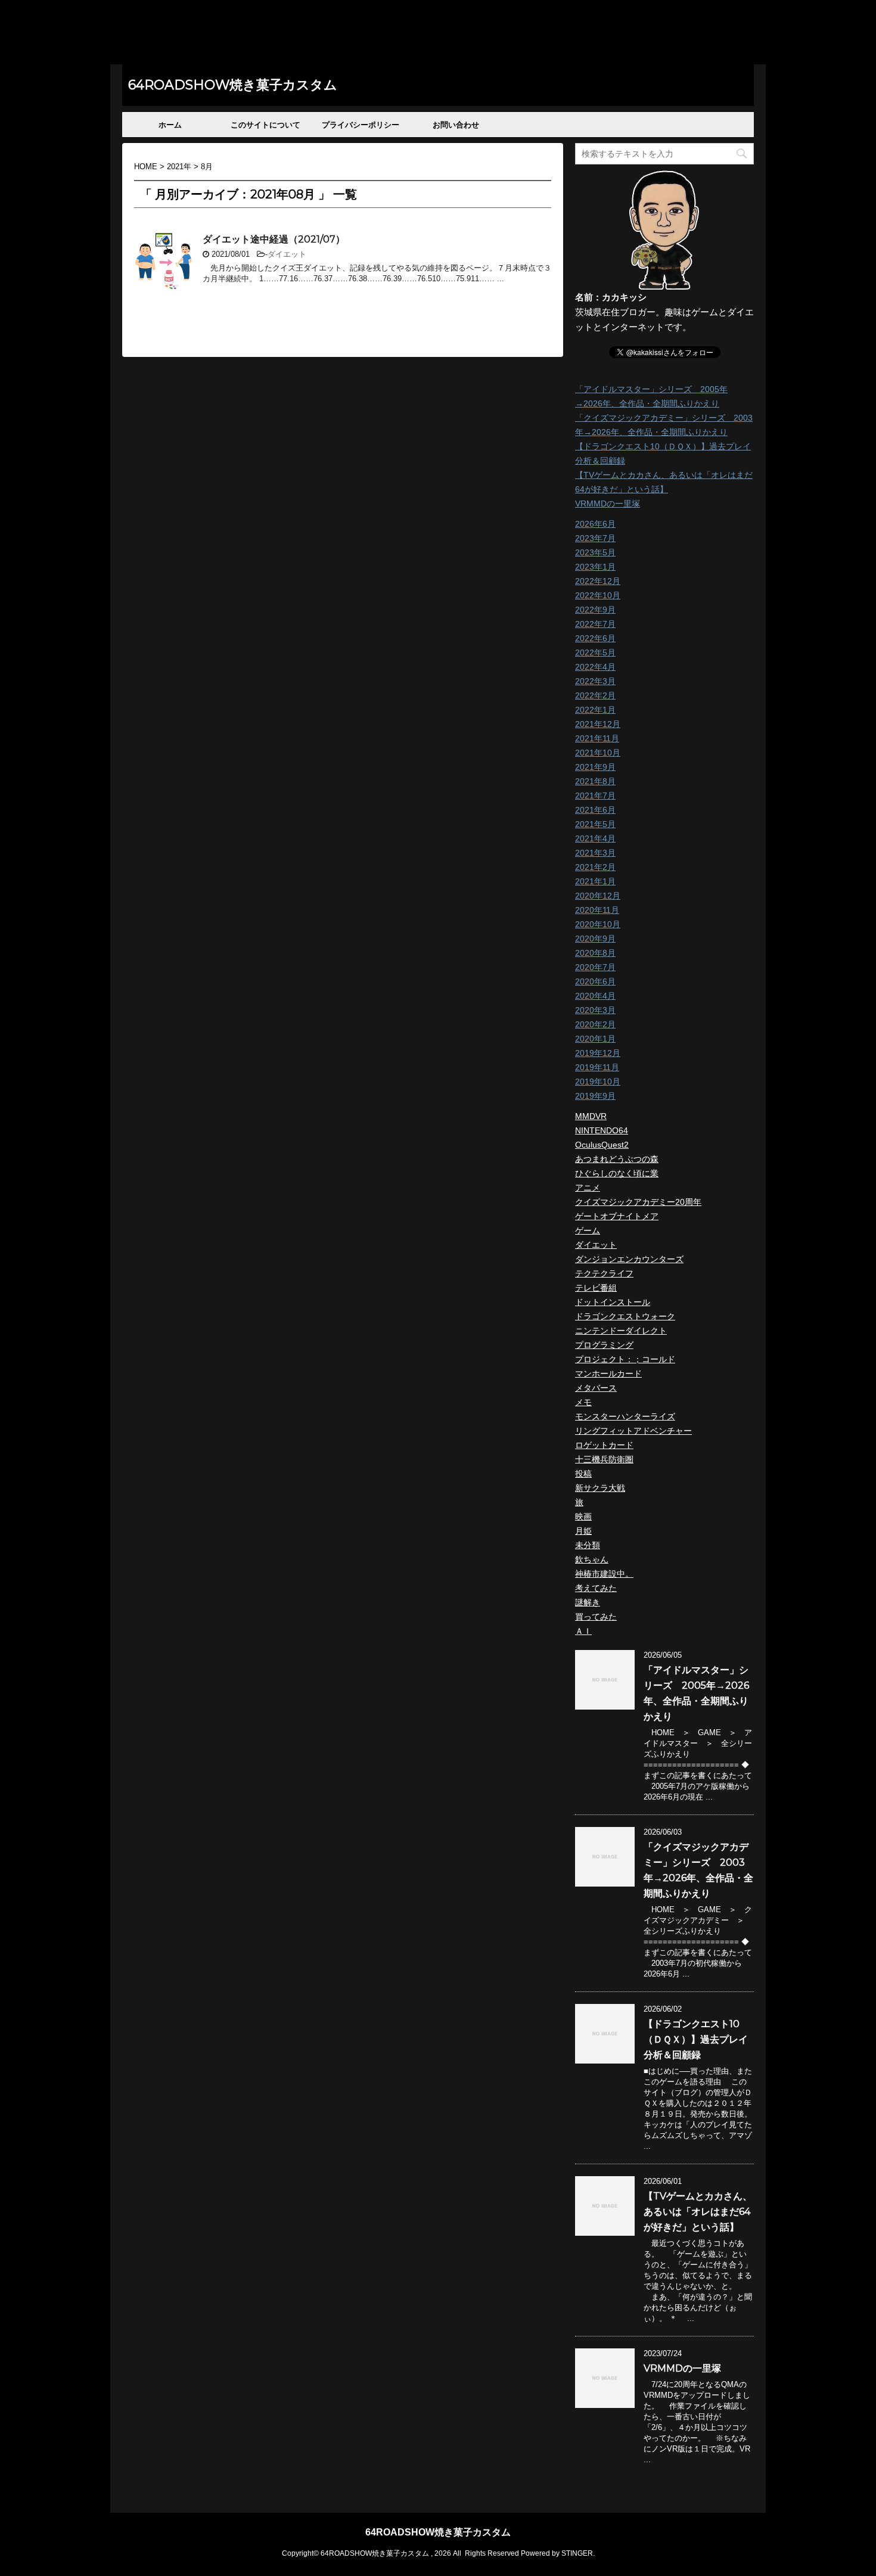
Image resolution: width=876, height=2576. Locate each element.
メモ (583, 1402)
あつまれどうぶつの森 (617, 1159)
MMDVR (591, 1116)
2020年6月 (595, 981)
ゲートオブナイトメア (617, 1216)
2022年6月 (595, 638)
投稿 (583, 1474)
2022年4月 (595, 667)
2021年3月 (595, 853)
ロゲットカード (604, 1445)
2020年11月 (597, 910)
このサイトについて (265, 125)
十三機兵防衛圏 (604, 1459)
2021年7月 (595, 796)
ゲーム (588, 1230)
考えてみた (596, 1588)
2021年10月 (598, 753)
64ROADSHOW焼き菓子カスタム (233, 85)
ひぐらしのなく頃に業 (617, 1173)
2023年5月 (595, 552)
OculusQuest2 (602, 1145)
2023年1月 (595, 567)
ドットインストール (613, 1302)
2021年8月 (595, 781)
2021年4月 (595, 838)
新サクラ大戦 (600, 1488)
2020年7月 (595, 967)
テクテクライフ (604, 1273)
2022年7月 (595, 624)
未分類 (588, 1545)
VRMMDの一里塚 (608, 504)
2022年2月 (595, 695)
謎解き (588, 1602)
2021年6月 (595, 810)
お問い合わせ (456, 125)
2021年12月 (598, 724)
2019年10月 (598, 1082)
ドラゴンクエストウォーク (625, 1316)
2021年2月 (595, 867)
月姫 (583, 1531)
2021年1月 (595, 881)
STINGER (577, 2553)
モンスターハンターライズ (625, 1416)
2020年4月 (595, 996)
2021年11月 (597, 738)
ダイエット (287, 254)
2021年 (179, 167)
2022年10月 (598, 595)
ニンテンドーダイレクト (621, 1331)
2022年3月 (595, 681)
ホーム (170, 125)
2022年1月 (595, 710)
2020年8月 (595, 953)
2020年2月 (595, 1024)
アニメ (588, 1188)
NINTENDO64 (602, 1130)
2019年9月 (595, 1096)
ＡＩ (583, 1631)
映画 (583, 1517)
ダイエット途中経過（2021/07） (274, 239)
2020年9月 (595, 939)
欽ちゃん (592, 1559)
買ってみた (596, 1617)
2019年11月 (597, 1067)
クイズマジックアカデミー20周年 (638, 1202)
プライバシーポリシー (361, 125)
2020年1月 (595, 1039)
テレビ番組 (596, 1288)
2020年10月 (598, 924)
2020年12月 (598, 896)
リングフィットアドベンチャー (633, 1431)
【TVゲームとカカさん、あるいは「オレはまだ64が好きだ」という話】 (698, 2212)
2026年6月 (595, 524)
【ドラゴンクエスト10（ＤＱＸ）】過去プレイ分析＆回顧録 (696, 2039)
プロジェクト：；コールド (625, 1359)
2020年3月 (595, 1010)
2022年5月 (595, 652)
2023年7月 (595, 538)
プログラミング (604, 1345)
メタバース (596, 1388)
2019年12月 (598, 1053)
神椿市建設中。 (604, 1574)
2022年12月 (598, 581)
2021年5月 (595, 824)
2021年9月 (595, 767)
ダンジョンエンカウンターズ (629, 1259)
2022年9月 (595, 610)
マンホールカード (608, 1374)
